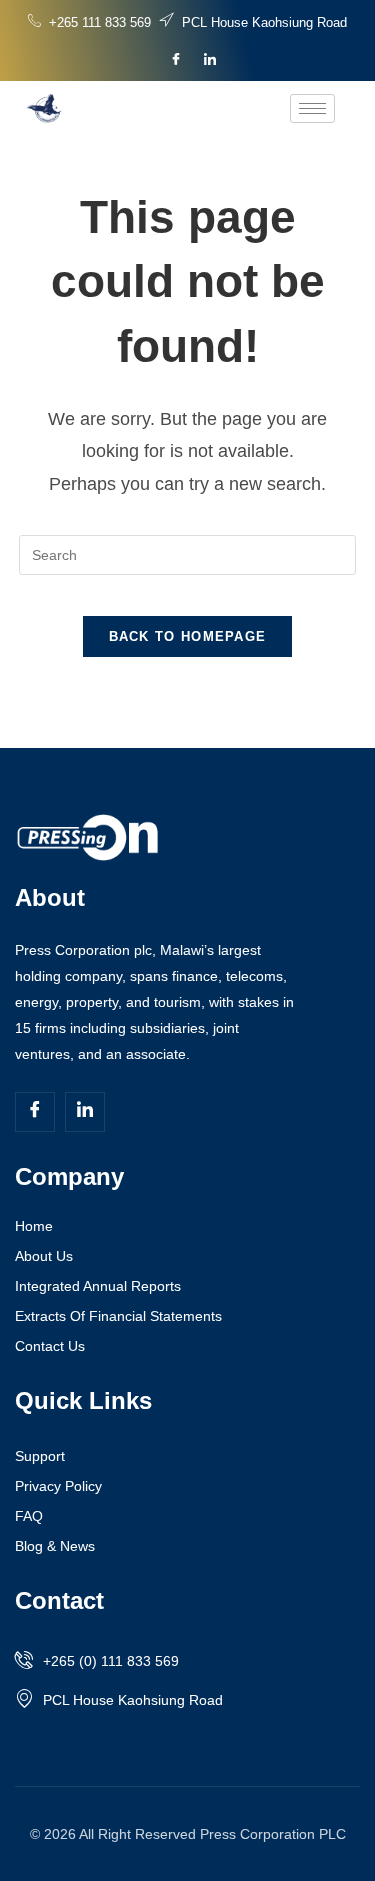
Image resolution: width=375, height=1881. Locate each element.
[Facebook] (176, 60)
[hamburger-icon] (312, 108)
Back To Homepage (188, 636)
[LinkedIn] (210, 60)
